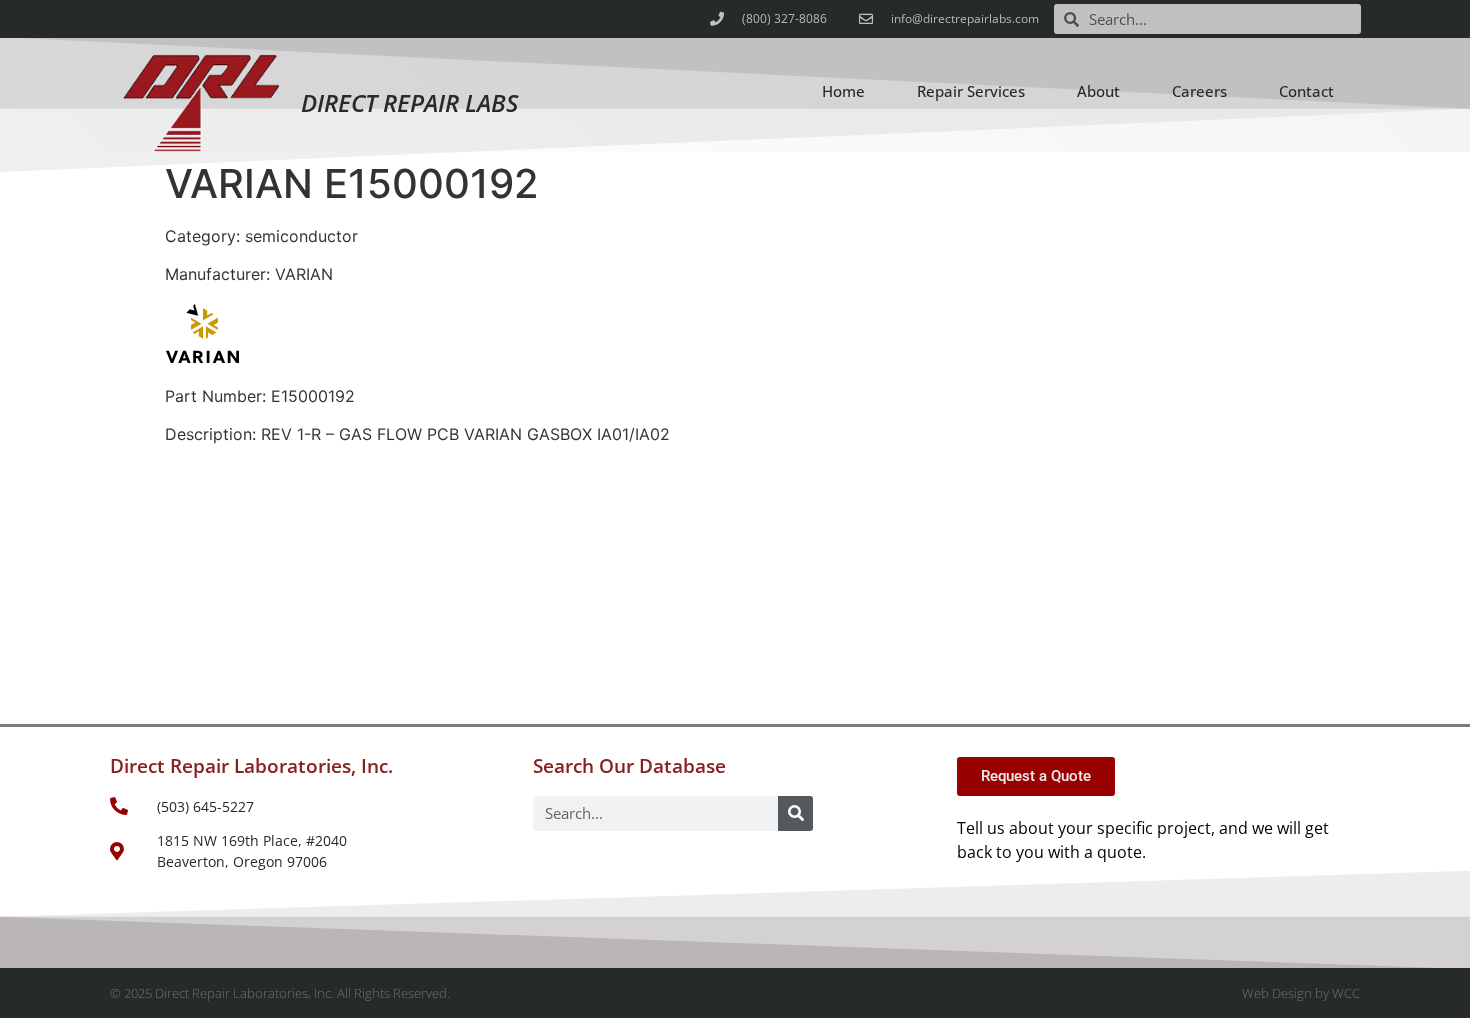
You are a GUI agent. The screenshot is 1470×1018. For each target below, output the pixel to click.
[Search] (795, 813)
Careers (1199, 91)
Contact (1306, 91)
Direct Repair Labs (409, 102)
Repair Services (971, 91)
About (1098, 91)
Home (843, 91)
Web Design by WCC (1301, 993)
